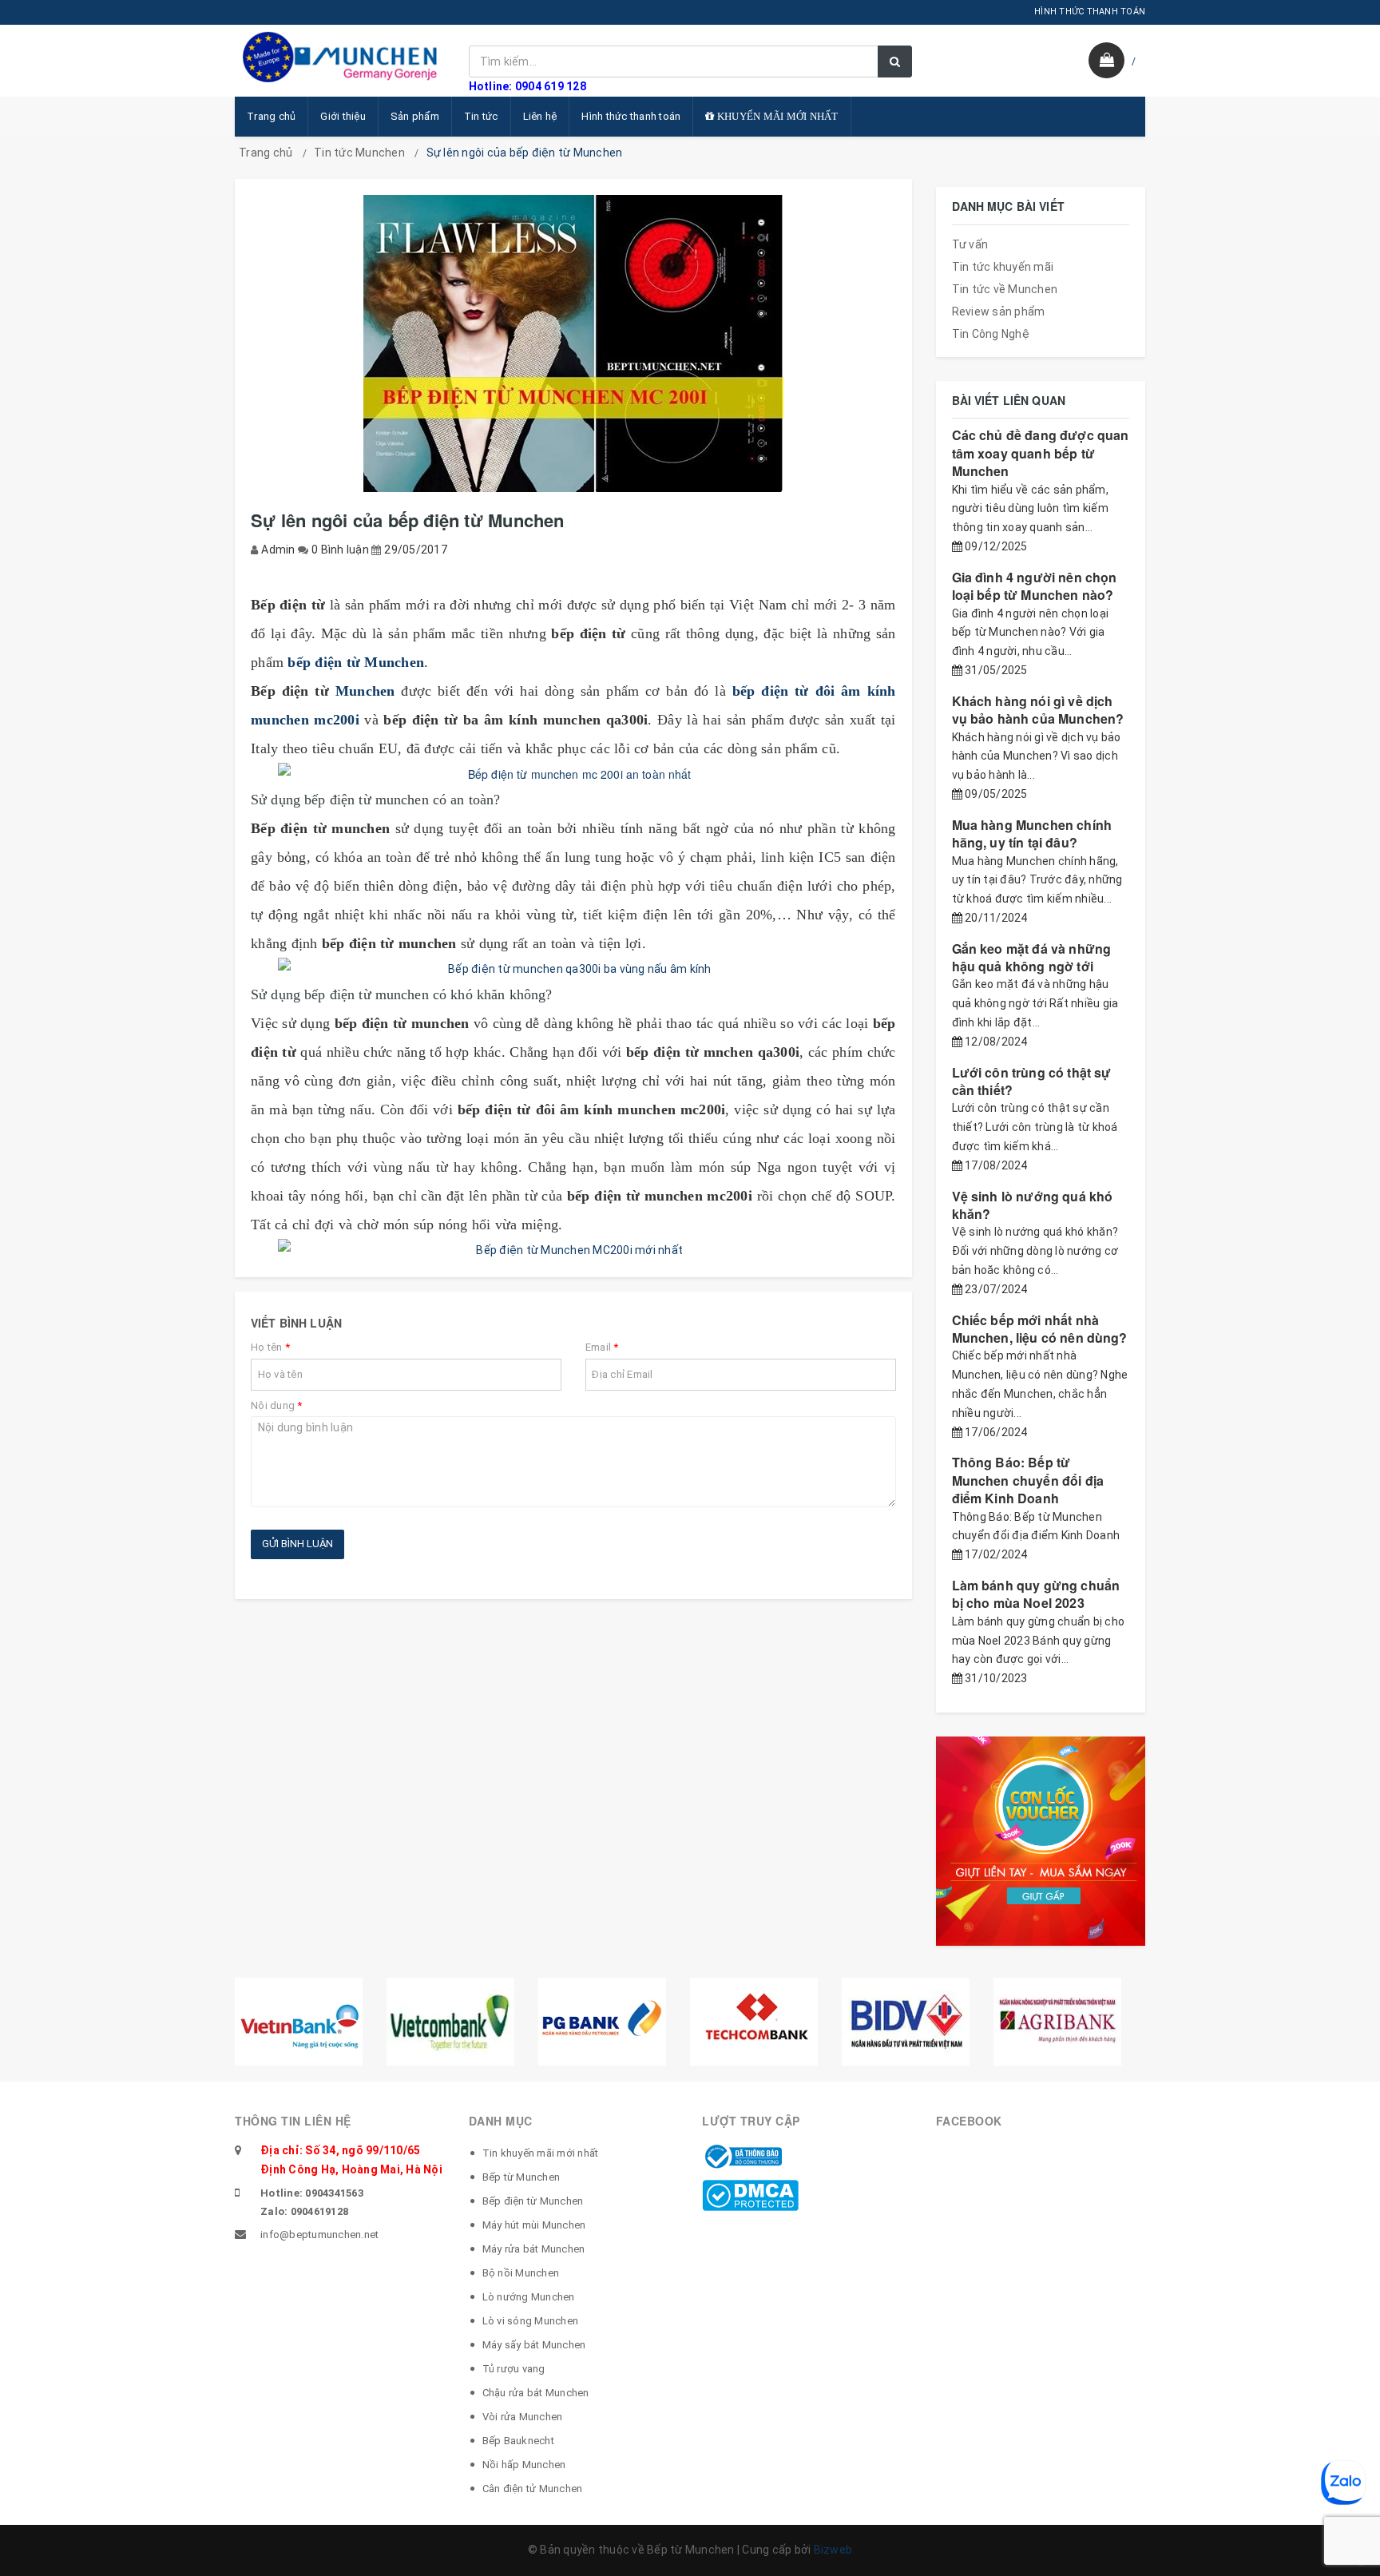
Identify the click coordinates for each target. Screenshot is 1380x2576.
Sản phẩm (415, 116)
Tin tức (481, 116)
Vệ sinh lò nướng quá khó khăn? (1033, 1205)
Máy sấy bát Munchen (534, 2345)
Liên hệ (540, 116)
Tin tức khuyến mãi (1003, 267)
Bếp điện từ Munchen (533, 2201)
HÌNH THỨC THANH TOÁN (1090, 12)
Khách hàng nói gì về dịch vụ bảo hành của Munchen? (1038, 710)
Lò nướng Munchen (529, 2297)
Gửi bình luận (297, 1544)
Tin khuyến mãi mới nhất (541, 2153)
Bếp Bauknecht (518, 2441)
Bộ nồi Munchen (521, 2273)
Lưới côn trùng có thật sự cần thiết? (1032, 1081)
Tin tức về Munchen (1005, 289)
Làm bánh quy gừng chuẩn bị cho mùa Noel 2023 (1036, 1594)
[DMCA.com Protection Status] (750, 2194)
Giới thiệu (343, 116)
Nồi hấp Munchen (524, 2465)
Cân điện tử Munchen (533, 2489)
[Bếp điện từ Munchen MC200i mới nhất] (573, 1250)
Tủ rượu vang (514, 2369)
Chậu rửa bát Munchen (536, 2393)
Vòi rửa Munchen (523, 2417)
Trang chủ (271, 116)
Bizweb (833, 2550)
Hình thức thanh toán (631, 116)
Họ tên (270, 1347)
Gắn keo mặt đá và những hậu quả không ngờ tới (1032, 957)
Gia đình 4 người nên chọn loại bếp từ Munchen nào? (1035, 586)
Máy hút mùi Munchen (534, 2225)
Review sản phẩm (999, 312)
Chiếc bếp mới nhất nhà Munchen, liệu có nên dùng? (1040, 1329)
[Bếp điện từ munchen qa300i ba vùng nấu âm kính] (573, 969)
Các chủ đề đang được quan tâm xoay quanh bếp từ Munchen (1041, 453)
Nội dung (277, 1405)
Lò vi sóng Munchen (531, 2321)
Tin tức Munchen (359, 153)
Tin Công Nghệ (991, 334)
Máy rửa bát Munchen (534, 2249)
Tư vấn (970, 244)
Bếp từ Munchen (521, 2177)
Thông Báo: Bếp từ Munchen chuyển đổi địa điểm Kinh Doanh (1028, 1480)
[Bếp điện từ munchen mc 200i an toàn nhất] (573, 774)
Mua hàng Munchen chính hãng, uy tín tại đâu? (1032, 834)
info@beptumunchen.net (319, 2235)
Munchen (365, 691)
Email (602, 1347)
